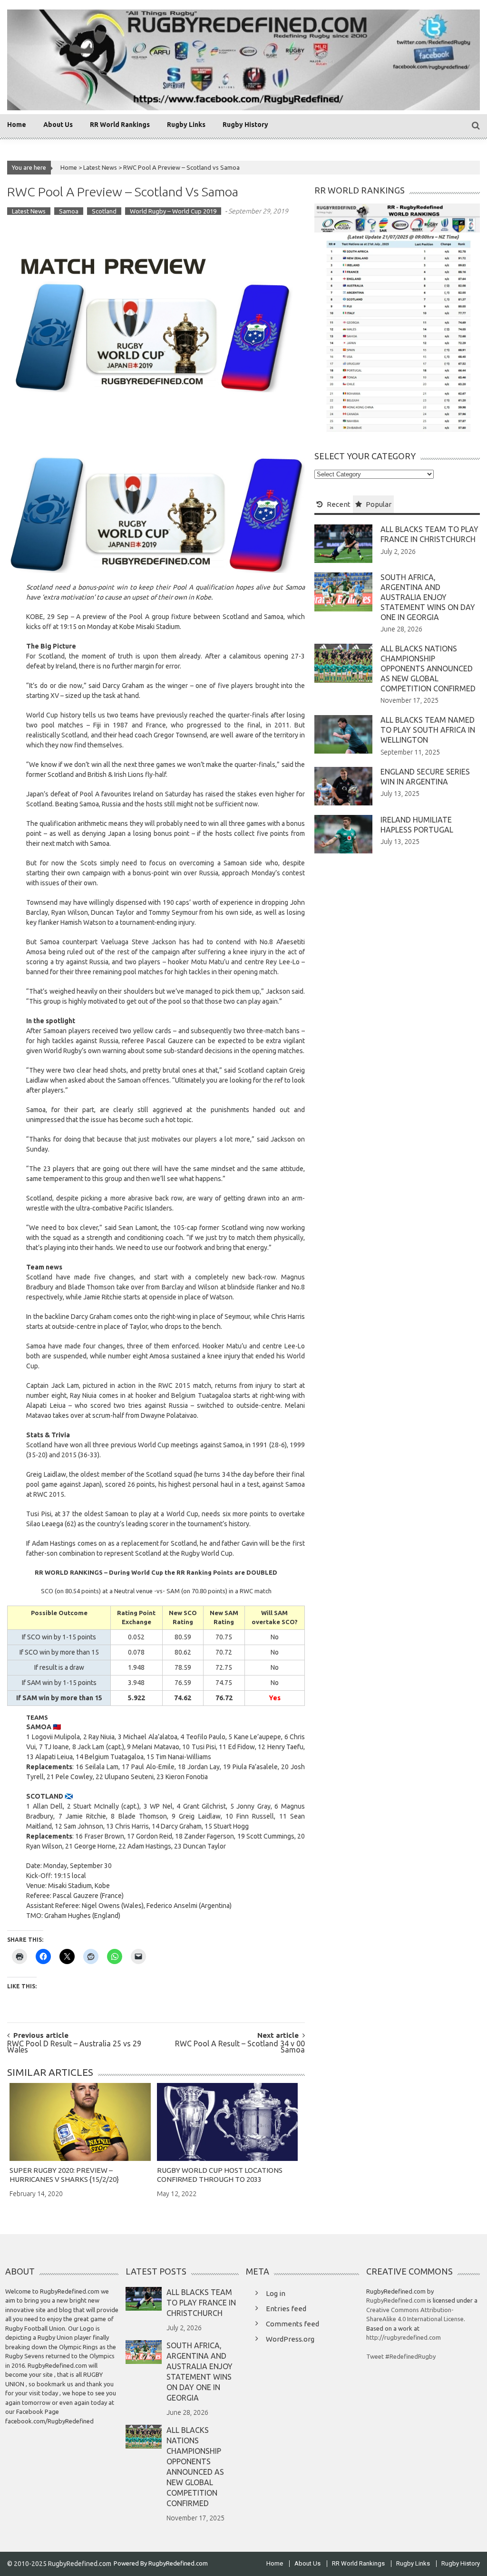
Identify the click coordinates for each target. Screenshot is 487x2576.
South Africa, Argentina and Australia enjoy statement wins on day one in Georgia (428, 597)
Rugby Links (186, 125)
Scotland (104, 211)
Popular (379, 504)
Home (17, 125)
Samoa (69, 211)
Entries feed (286, 2309)
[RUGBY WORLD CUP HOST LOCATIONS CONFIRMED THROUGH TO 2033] (228, 2122)
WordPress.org (290, 2339)
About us (58, 125)
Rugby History (245, 125)
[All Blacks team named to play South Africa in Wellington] (343, 734)
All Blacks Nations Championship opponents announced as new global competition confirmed (428, 668)
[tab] (334, 504)
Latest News (100, 167)
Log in (276, 2293)
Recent (339, 504)
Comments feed (292, 2324)
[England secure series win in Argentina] (343, 785)
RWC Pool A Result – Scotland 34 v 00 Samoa (240, 2047)
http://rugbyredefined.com (404, 2337)
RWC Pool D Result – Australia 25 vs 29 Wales (74, 2047)
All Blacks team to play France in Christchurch (201, 2303)
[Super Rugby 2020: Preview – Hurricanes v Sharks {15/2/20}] (80, 2122)
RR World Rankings (120, 125)
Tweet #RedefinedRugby (401, 2356)
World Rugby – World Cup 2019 (173, 211)
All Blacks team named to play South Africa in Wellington (428, 730)
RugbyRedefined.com (396, 2300)
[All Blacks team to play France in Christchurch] (343, 543)
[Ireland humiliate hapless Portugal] (343, 833)
